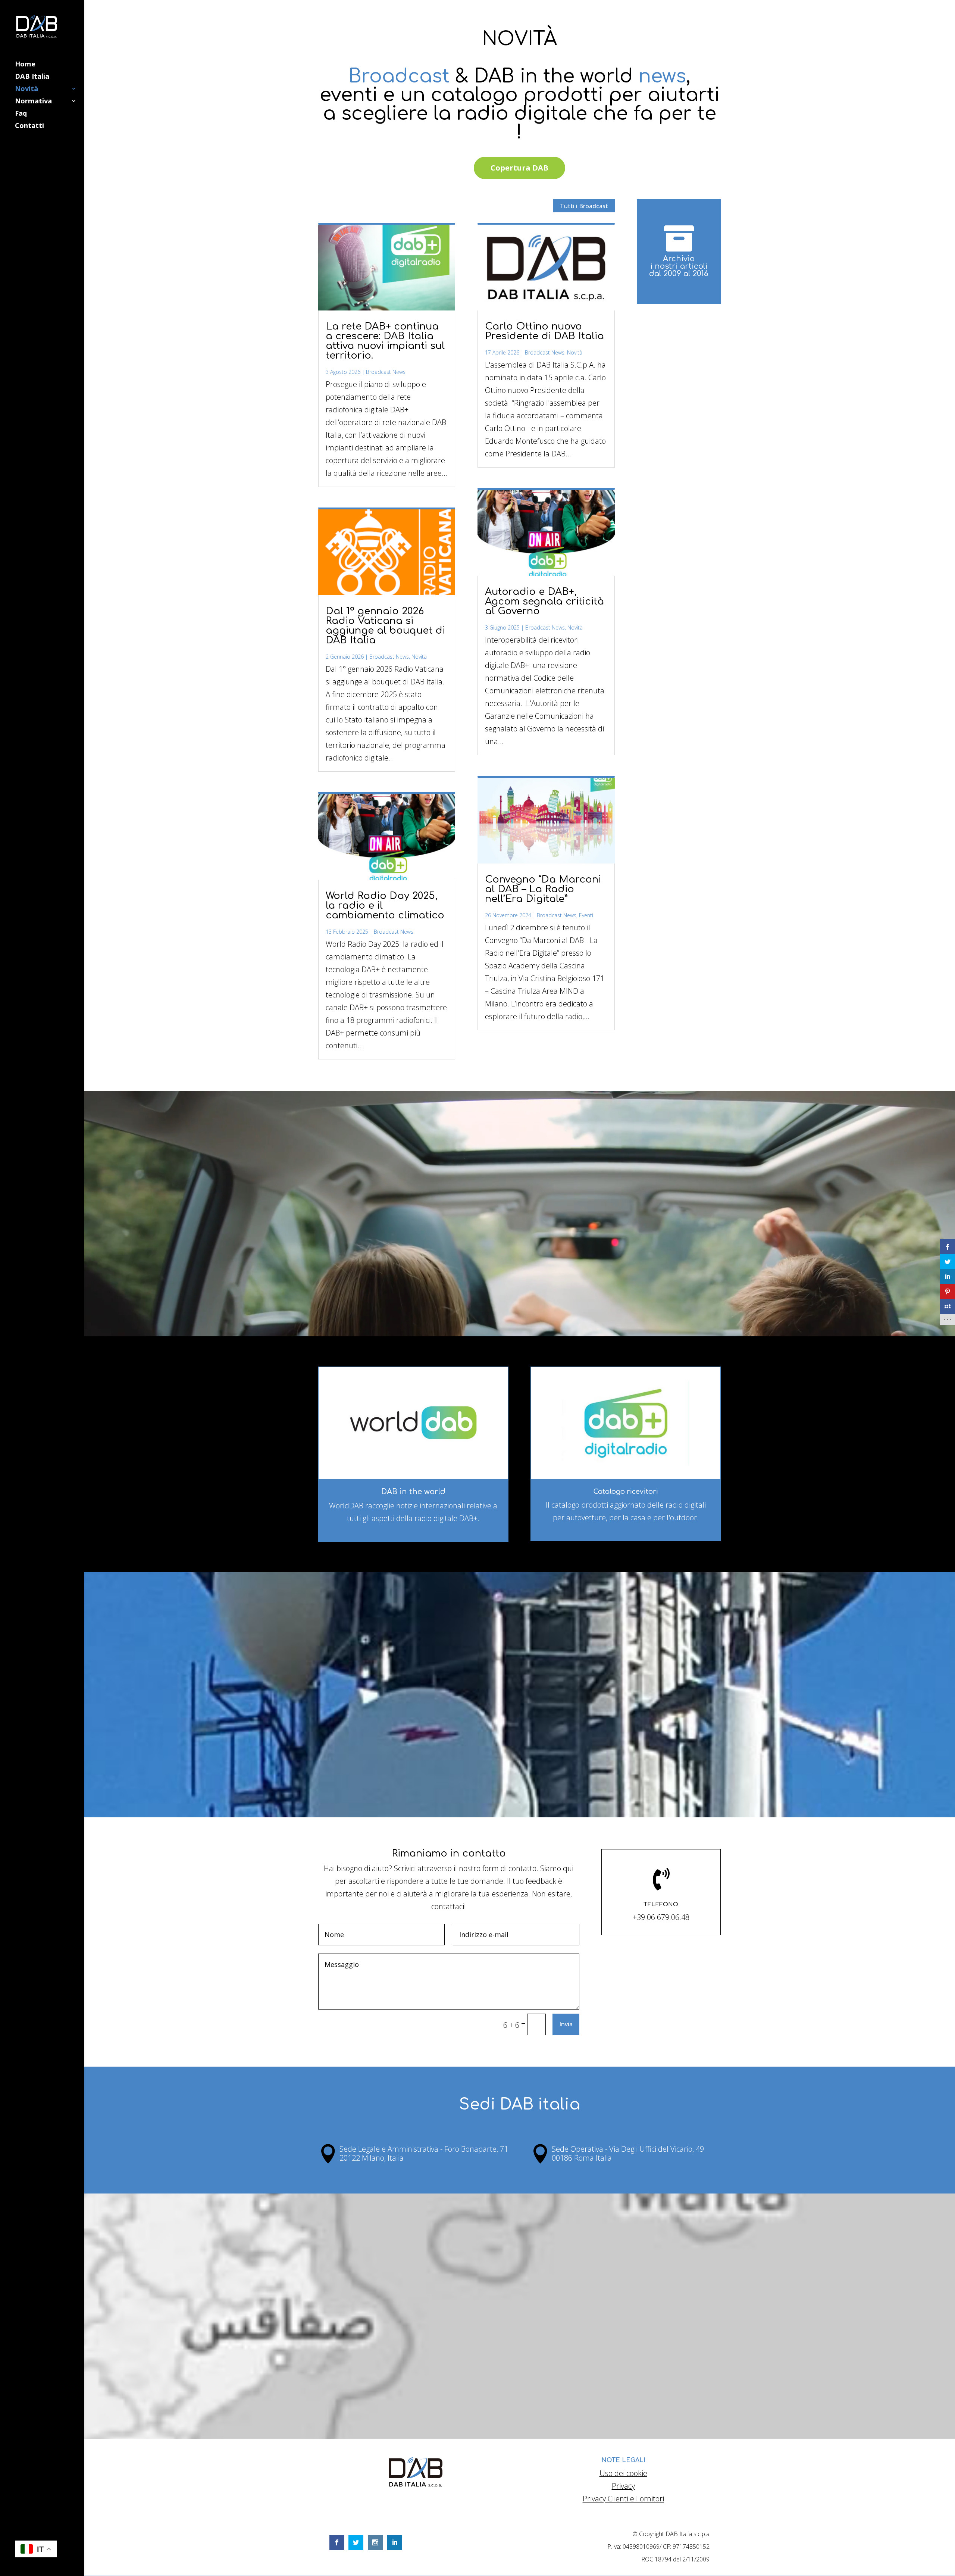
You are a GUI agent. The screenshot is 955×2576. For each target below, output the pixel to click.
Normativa (33, 102)
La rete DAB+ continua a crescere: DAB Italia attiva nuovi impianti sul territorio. (385, 341)
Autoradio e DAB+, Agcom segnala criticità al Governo (544, 601)
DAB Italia (32, 77)
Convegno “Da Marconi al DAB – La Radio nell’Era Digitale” (543, 889)
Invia (566, 2024)
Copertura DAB (519, 168)
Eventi (586, 915)
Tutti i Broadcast (584, 206)
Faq (21, 114)
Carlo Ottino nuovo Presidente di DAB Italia (544, 331)
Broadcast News (386, 372)
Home (25, 65)
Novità (26, 89)
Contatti (29, 126)
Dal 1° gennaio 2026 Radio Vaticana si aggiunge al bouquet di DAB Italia (385, 626)
